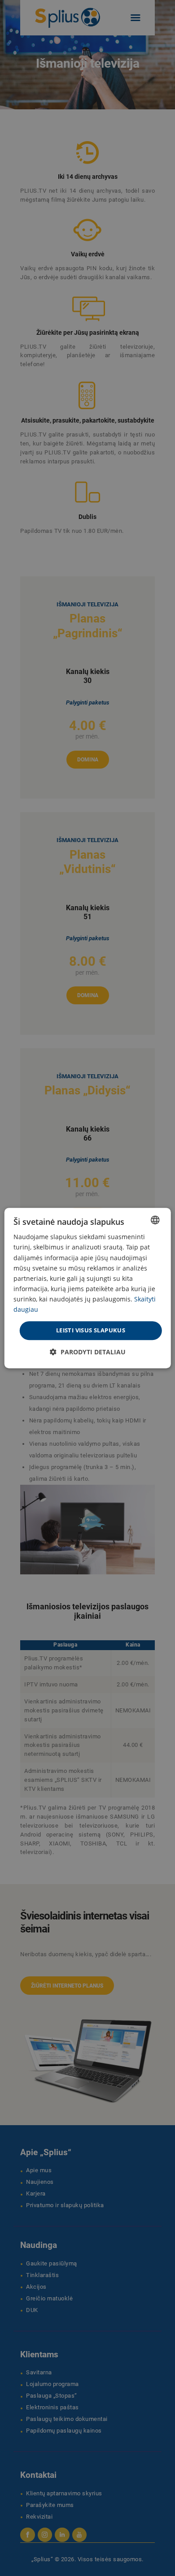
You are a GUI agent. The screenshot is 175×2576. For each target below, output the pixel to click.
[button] (88, 1352)
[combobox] (155, 1220)
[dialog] (88, 1288)
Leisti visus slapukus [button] (91, 1330)
